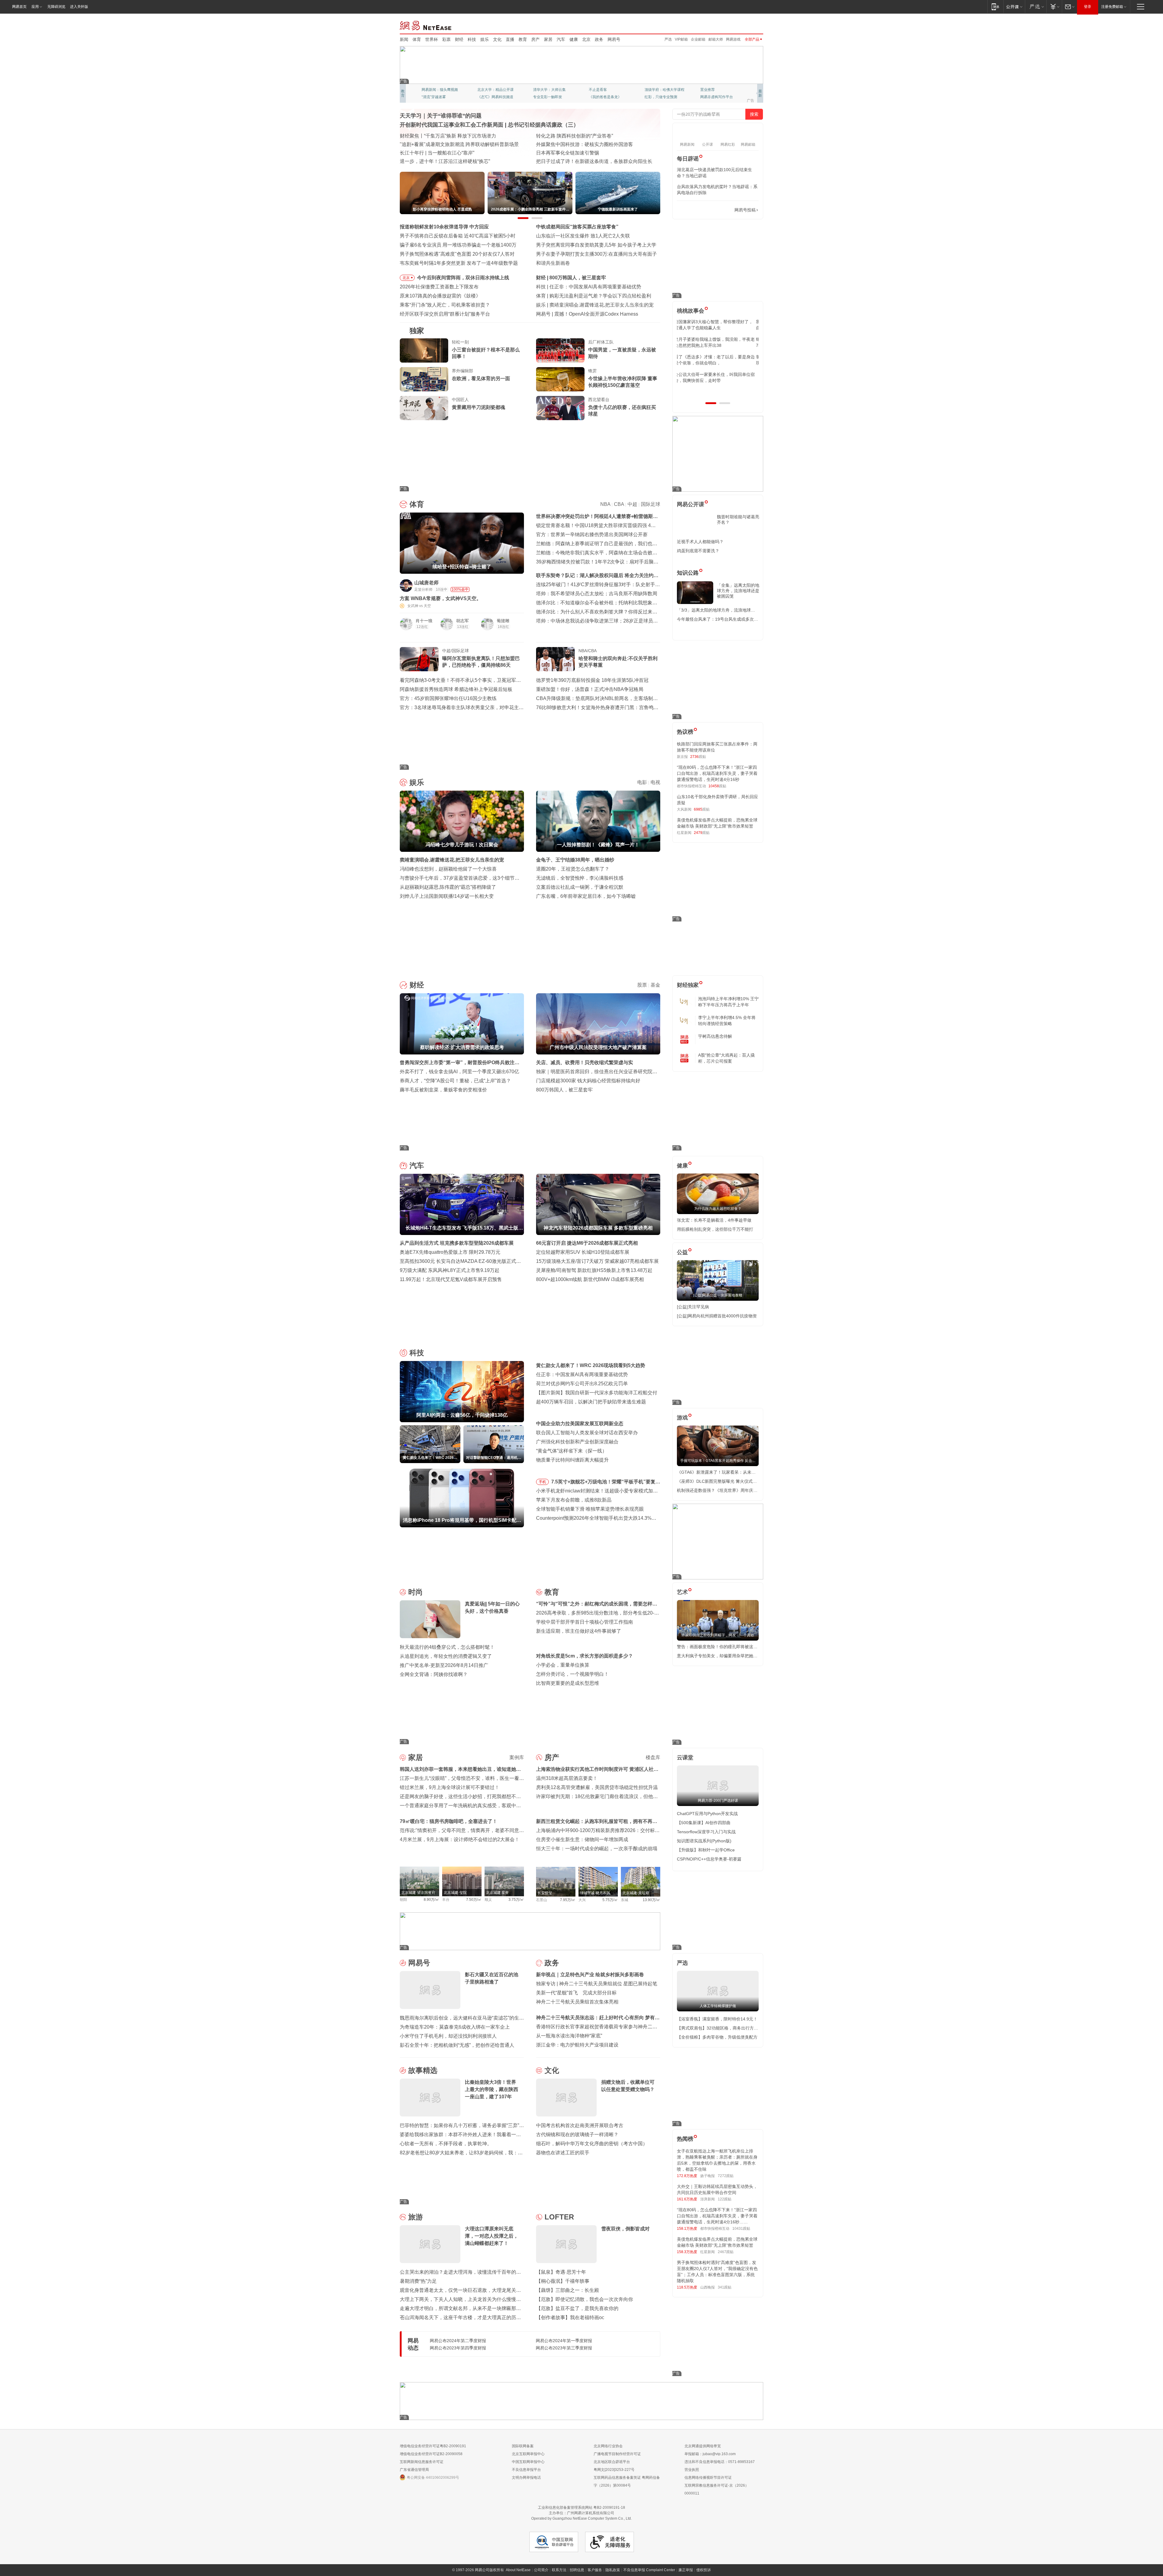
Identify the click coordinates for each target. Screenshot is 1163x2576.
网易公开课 (691, 504)
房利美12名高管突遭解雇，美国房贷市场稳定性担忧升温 (597, 1787)
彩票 (446, 39)
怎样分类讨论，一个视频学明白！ (572, 1674)
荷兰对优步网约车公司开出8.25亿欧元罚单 (582, 1384)
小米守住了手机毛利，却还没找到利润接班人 (448, 2036)
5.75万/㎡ (610, 1900)
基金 (655, 985)
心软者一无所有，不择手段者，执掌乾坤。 (446, 2144)
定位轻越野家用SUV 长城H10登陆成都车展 (583, 1252)
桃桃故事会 (691, 311)
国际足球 (651, 504)
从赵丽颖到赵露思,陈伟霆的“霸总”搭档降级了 (448, 887)
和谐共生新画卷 (553, 263)
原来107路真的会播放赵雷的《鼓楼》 (440, 296)
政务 (599, 39)
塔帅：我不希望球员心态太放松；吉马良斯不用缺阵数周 (597, 594)
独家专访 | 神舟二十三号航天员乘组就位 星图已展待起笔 (597, 1984)
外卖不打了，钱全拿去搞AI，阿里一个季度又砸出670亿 (459, 1072)
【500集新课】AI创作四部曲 (704, 1823)
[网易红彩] (515, 585)
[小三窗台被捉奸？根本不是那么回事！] (424, 350)
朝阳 (403, 1900)
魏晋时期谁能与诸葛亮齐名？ (738, 520)
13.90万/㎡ (651, 1900)
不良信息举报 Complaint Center (649, 2570)
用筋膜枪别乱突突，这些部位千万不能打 (715, 1229)
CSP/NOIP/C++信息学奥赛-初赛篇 (709, 1859)
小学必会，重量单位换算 (563, 1665)
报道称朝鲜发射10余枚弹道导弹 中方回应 (444, 227)
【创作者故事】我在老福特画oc (570, 2317)
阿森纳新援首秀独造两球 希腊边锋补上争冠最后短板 (456, 689)
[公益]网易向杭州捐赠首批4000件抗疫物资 (717, 1316)
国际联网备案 (523, 2446)
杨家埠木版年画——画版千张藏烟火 (439, 161)
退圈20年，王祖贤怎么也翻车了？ (573, 869)
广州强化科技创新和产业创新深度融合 (577, 1442)
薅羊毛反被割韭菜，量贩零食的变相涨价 (443, 1090)
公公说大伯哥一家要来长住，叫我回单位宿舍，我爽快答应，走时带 (717, 377)
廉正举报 (686, 2570)
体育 (417, 39)
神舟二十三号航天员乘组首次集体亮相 (577, 2002)
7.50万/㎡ (474, 1900)
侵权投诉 (704, 2570)
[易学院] (698, 210)
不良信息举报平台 (526, 2470)
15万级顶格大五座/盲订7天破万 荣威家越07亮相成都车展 (597, 1261)
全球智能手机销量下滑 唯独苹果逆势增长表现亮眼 (590, 1509)
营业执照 (692, 2470)
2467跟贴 (726, 2252)
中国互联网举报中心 (528, 2462)
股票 (642, 985)
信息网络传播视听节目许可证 (708, 2478)
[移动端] (995, 7)
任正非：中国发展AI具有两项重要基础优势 (582, 1374)
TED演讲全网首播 (436, 97)
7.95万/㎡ (568, 1900)
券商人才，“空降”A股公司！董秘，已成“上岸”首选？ (455, 1081)
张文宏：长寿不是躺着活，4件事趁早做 (714, 1220)
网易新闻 (426, 25)
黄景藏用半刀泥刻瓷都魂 (479, 407)
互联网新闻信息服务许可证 (422, 2462)
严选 (668, 39)
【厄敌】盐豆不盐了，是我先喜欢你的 (577, 2308)
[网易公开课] (1014, 7)
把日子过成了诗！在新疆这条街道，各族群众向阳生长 (594, 161)
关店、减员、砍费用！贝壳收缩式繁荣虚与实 (585, 1062)
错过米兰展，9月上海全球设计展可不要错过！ (450, 1787)
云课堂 (685, 1758)
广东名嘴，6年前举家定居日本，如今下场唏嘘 (586, 896)
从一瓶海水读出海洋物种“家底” (569, 2036)
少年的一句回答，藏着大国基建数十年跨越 (582, 136)
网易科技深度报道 (603, 97)
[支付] (1054, 7)
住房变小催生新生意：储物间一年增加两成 (582, 1839)
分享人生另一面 (713, 90)
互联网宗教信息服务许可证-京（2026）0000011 (717, 2489)
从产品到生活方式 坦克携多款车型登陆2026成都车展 (457, 1243)
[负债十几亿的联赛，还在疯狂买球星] (560, 408)
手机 (542, 1482)
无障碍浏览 (56, 7)
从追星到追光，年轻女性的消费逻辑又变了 (446, 1656)
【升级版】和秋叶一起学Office (706, 1850)
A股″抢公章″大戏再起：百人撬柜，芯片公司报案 (726, 1058)
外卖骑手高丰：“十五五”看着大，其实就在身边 (450, 153)
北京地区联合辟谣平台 (612, 2462)
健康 (574, 39)
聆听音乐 (540, 90)
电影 (642, 782)
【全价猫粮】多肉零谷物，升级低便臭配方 (717, 2037)
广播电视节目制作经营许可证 (617, 2454)
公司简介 (541, 2570)
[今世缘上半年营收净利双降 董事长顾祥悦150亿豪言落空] (560, 379)
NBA (605, 504)
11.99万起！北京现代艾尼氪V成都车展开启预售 (451, 1279)
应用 (35, 7)
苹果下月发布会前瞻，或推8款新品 (574, 1500)
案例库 (517, 1757)
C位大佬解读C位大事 (606, 90)
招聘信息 (577, 2570)
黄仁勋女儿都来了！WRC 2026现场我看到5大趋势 (604, 287)
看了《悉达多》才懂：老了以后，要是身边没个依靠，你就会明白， (717, 360)
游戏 (682, 1418)
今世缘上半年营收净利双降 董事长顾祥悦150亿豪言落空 (623, 382)
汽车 (561, 39)
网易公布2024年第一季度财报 (564, 2341)
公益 (682, 1252)
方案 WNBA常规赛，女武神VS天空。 (441, 598)
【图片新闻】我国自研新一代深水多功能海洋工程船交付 (597, 1393)
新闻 (404, 39)
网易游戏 (733, 39)
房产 (535, 39)
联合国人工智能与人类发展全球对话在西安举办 (587, 1433)
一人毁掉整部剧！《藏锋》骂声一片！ (591, 305)
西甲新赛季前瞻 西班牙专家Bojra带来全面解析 (599, 296)
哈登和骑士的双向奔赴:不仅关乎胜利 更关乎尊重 (618, 662)
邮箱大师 (716, 39)
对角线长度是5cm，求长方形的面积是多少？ (585, 1656)
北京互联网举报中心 (528, 2454)
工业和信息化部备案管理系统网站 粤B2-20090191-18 (581, 2508)
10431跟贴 (741, 2229)
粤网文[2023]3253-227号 (614, 2470)
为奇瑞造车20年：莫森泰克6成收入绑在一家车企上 (455, 2027)
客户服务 (595, 2570)
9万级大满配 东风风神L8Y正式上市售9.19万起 (450, 1270)
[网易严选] (1036, 7)
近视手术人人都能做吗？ (700, 542)
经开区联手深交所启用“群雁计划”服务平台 (445, 314)
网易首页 (19, 7)
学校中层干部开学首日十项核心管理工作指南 (585, 1622)
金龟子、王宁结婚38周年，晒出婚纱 (575, 860)
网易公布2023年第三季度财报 (564, 2348)
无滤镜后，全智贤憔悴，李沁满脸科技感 (580, 878)
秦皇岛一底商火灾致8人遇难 (585, 314)
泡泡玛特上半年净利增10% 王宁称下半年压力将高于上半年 (728, 1002)
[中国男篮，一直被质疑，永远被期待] (560, 350)
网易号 (614, 39)
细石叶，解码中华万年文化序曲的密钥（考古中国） (592, 2144)
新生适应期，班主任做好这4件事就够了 (579, 1631)
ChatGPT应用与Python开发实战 (707, 1814)
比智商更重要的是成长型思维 (568, 1683)
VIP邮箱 (681, 39)
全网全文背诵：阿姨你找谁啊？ (434, 1674)
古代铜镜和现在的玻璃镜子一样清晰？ (577, 2134)
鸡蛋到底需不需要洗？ (698, 551)
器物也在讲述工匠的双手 (563, 2153)
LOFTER (559, 2217)
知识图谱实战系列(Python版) (704, 1841)
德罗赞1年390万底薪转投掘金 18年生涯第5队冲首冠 (592, 680)
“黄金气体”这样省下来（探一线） (572, 1451)
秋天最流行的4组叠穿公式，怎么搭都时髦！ (447, 1647)
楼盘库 (653, 1757)
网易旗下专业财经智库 (440, 90)
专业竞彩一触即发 (715, 97)
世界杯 (432, 39)
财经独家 (688, 985)
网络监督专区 (744, 25)
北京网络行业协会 (608, 2446)
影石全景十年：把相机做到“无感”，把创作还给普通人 (457, 2045)
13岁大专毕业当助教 (550, 97)
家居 (548, 39)
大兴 (582, 1900)
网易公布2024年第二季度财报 (458, 2341)
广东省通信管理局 (414, 2470)
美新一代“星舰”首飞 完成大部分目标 (576, 1993)
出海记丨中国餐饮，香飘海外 (568, 144)
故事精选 (423, 2070)
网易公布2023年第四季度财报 (458, 2348)
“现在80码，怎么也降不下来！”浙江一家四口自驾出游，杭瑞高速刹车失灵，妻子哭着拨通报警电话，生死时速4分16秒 (717, 773)
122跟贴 (725, 2199)
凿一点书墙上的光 (492, 90)
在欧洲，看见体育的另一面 (481, 378)
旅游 (416, 2217)
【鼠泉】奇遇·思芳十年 (561, 2272)
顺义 (488, 1900)
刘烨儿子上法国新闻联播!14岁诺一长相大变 (447, 896)
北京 (586, 39)
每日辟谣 (688, 159)
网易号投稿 (745, 210)
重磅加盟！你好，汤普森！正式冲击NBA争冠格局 (590, 689)
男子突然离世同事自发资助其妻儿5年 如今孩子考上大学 (596, 245)
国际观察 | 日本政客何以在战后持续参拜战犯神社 (589, 153)
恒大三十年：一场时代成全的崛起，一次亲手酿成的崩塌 (597, 1849)
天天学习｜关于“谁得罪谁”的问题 (441, 116)
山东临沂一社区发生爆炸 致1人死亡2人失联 (583, 236)
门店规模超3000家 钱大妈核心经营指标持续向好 (588, 1081)
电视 (655, 782)
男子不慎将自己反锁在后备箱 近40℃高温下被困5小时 (458, 236)
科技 (472, 39)
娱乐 (485, 39)
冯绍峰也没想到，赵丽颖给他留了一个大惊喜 (448, 869)
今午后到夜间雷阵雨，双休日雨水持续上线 (463, 278)
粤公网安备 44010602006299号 (433, 2478)
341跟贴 (725, 2287)
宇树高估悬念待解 (715, 1036)
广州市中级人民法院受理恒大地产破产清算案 (598, 278)
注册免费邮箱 (1112, 7)
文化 (497, 39)
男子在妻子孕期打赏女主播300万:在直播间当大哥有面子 (596, 254)
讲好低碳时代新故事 (661, 90)
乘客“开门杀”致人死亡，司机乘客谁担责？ (445, 305)
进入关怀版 (79, 7)
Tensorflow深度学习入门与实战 (706, 1832)
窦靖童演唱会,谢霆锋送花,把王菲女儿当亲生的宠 (452, 860)
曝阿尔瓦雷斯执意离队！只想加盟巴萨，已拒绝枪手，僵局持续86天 (481, 662)
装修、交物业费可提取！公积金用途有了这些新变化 (456, 144)
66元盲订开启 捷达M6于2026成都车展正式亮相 (587, 1243)
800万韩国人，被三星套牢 (564, 1090)
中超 (632, 504)
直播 (510, 39)
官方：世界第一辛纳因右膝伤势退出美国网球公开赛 (592, 534)
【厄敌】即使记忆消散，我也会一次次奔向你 (585, 2299)
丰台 (446, 1900)
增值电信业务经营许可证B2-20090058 (431, 2454)
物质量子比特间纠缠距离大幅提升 (572, 1460)
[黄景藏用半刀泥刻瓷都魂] (424, 408)
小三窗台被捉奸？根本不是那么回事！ (486, 353)
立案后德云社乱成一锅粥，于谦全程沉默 (580, 887)
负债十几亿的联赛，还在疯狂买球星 (622, 411)
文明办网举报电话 (526, 2478)
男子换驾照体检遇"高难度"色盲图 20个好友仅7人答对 (457, 254)
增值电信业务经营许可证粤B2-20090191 (433, 2446)
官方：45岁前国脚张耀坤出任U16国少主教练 (448, 698)
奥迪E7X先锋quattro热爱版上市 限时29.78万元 (450, 1252)
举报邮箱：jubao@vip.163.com (710, 2454)
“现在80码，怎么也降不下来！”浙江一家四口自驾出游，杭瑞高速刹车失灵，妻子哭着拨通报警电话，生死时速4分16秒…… (717, 2216)
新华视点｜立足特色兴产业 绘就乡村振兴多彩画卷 (590, 1975)
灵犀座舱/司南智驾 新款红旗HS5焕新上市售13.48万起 (594, 1270)
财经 (459, 39)
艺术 (682, 1592)
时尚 (416, 1592)
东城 (625, 1900)
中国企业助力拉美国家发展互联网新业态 (580, 1424)
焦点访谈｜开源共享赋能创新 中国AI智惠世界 (449, 136)
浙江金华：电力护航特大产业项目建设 (577, 2045)
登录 (1088, 7)
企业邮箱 (698, 39)
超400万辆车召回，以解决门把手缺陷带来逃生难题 (591, 1402)
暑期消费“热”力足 (418, 2281)
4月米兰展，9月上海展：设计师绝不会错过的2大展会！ (460, 1839)
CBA (619, 504)
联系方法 (559, 2570)
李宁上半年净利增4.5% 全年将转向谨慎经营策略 (727, 1021)
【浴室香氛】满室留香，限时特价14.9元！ (717, 2019)
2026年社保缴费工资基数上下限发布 (439, 287)
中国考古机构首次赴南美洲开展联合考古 (580, 2125)
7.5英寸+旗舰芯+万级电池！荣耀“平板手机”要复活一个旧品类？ (606, 1483)
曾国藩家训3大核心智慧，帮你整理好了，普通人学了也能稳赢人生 (716, 325)
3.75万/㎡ (516, 1900)
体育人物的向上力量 (661, 97)
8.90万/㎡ (431, 1900)
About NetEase (518, 2570)
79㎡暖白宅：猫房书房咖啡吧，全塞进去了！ (449, 1821)
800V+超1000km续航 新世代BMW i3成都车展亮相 (590, 1279)
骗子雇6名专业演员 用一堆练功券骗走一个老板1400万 (458, 245)
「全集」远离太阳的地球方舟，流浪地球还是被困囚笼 (738, 591)
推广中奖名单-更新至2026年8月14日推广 (444, 1665)
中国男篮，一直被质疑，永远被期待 (622, 353)
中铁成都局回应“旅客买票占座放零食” (577, 227)
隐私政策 (613, 2570)
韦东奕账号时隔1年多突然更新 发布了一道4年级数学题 (459, 263)
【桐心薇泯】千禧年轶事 (563, 2281)
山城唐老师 (426, 583)
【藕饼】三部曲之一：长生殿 (568, 2290)
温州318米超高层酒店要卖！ (567, 1778)
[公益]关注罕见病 (693, 1307)
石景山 (542, 1900)
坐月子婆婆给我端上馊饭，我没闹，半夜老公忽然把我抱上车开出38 (717, 342)
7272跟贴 (726, 2176)
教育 (523, 39)
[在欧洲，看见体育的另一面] (424, 379)
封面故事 (485, 97)
